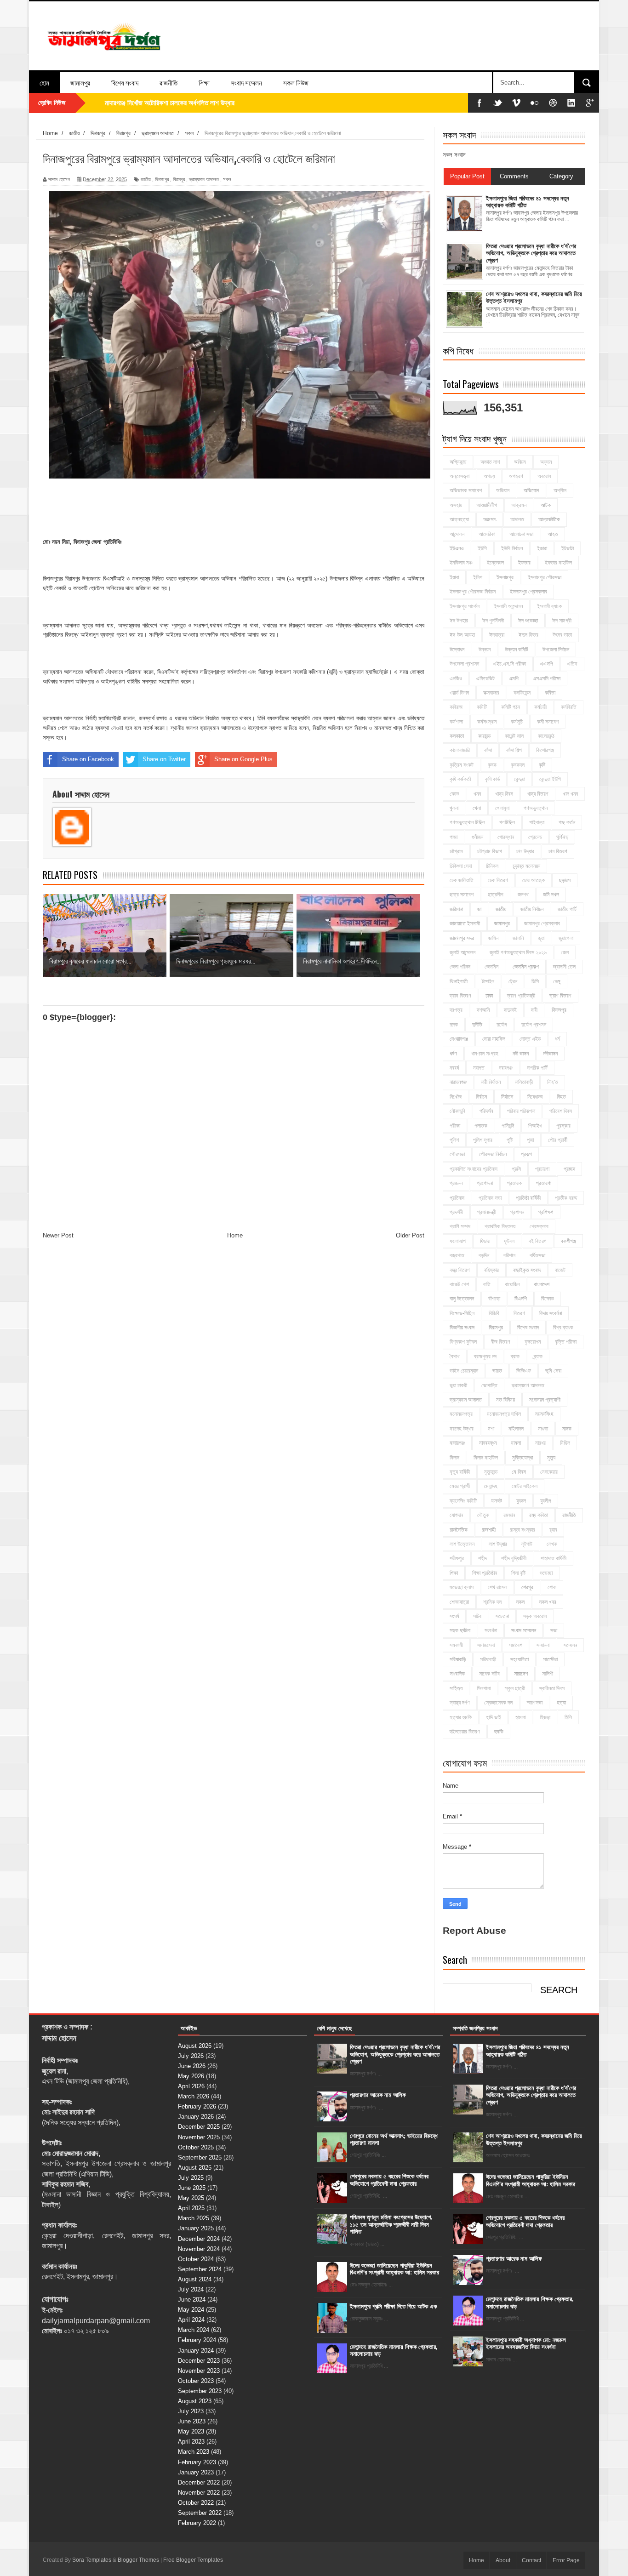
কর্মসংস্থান (487, 722)
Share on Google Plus (243, 759)
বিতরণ (519, 1313)
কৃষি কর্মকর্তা (460, 779)
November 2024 (199, 2249)
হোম (44, 82)
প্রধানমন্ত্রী (487, 1212)
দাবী (534, 1010)
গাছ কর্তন (567, 822)
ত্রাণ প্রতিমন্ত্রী (521, 996)
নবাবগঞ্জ (506, 1068)
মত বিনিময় (505, 1400)
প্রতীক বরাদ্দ (566, 1198)
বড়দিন (484, 1255)
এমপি (514, 678)
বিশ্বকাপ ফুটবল (463, 1342)
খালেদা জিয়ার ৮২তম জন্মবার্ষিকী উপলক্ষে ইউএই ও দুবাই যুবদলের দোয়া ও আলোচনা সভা (201, 103)
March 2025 (194, 2218)
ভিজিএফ (524, 1371)
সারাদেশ (521, 1674)
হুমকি (499, 1732)
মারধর (540, 1443)
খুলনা (454, 808)
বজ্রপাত (457, 1255)
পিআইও (535, 1126)
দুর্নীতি (477, 1025)
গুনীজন (477, 837)
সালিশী (548, 1674)
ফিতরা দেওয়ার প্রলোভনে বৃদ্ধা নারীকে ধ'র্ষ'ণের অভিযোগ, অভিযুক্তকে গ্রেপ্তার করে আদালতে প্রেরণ (395, 2054)
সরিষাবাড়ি (458, 1659)
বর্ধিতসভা (537, 1255)
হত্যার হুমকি (461, 1717)
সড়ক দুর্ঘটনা (460, 1630)
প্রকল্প (526, 1154)
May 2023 (191, 2431)
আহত (553, 534)
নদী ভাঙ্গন (521, 1054)
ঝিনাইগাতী (459, 981)
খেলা (477, 808)
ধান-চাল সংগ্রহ (485, 1054)
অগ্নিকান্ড (458, 462)
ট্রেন (513, 981)
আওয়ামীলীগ (487, 505)
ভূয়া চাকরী (458, 1385)
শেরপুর (527, 1587)
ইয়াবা (454, 577)
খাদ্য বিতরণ (538, 794)
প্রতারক (514, 1183)
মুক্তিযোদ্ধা (522, 1458)
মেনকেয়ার (549, 1472)
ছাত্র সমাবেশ (462, 895)
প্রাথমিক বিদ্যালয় (500, 1226)
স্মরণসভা (535, 1703)
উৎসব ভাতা (562, 635)
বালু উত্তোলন (462, 1299)
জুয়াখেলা (566, 938)
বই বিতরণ (538, 1241)
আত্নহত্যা (459, 519)
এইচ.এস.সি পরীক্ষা (510, 664)
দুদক (454, 1025)
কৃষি (542, 765)
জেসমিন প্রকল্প (526, 967)
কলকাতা (457, 736)
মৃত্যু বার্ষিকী (460, 1472)
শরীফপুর (457, 1558)
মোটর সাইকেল (525, 1486)
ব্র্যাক (538, 1356)
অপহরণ (516, 476)
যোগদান (456, 1515)
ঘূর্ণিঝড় (562, 837)
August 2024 (195, 2279)
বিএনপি (521, 1299)
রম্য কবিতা (539, 1515)
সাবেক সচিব (489, 1674)
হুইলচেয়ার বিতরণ (465, 1732)
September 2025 (200, 2157)
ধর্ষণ (453, 1054)
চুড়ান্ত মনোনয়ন (526, 866)
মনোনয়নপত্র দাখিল (504, 1414)
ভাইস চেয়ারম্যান (464, 1371)
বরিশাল (509, 1255)
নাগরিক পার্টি (537, 1068)
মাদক (567, 1429)
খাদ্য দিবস (504, 794)
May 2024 (191, 2310)
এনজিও (456, 678)
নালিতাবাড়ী (524, 1082)
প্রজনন (456, 1183)
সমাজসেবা (486, 1645)
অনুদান (546, 462)
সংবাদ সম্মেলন (246, 82)
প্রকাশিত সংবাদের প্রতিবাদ (474, 1169)
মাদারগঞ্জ (457, 1443)
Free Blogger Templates (193, 2560)
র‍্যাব (553, 1530)
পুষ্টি (510, 1140)
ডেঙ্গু (557, 981)
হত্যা (561, 1703)
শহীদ (482, 1558)
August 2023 (195, 2401)
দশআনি (483, 1010)
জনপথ (523, 895)
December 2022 (199, 2482)
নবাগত (479, 1068)
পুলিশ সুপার (483, 1140)
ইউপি (482, 548)
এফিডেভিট (485, 678)
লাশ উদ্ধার (498, 1544)
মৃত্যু (551, 1458)
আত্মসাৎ (490, 519)
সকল (227, 179)
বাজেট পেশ (459, 1284)
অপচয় (489, 476)
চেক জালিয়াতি (462, 880)
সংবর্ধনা (491, 1630)
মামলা (516, 1443)
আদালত (517, 519)
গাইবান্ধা (537, 822)
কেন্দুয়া (520, 779)
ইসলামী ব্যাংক (549, 606)
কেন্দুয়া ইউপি (550, 779)
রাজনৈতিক (459, 1530)
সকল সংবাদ (454, 155)
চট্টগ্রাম (456, 851)
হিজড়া (545, 1717)
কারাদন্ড (484, 736)
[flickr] (535, 103)
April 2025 (191, 2208)
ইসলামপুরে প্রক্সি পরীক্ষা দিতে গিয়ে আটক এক (393, 2306)
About (503, 2560)
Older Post (410, 1235)
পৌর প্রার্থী (558, 1140)
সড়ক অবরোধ (535, 1616)
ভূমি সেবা (553, 1371)
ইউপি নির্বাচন (512, 548)
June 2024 (192, 2300)
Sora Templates (92, 2560)
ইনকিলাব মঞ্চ (461, 563)
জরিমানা (456, 909)
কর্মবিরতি (569, 707)
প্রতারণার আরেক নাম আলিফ (378, 2095)
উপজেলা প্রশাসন (464, 664)
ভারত (497, 1371)
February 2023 (197, 2462)
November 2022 (199, 2493)
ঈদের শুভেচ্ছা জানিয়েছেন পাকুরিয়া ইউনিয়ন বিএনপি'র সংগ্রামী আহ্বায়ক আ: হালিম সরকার (394, 2269)
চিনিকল (492, 866)
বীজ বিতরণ (501, 1342)
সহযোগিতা (520, 1659)
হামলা (520, 1717)
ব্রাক (515, 1356)
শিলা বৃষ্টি (518, 1573)
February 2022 (197, 2523)
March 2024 (194, 2330)
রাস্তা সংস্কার (522, 1530)
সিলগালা (484, 1688)
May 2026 (191, 2076)
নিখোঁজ (456, 1097)
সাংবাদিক (457, 1674)
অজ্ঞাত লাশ (490, 462)
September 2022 (200, 2513)
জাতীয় (146, 179)
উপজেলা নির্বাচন (556, 650)
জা (479, 909)
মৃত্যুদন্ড (491, 1472)
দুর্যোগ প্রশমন (534, 1025)
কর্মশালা (456, 722)
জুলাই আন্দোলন (462, 952)
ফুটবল (509, 1241)
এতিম (572, 664)
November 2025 (199, 2137)
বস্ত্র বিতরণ (460, 1270)
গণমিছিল (507, 822)
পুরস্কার (563, 1126)
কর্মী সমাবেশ (548, 722)
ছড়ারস (565, 880)
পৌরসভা (457, 1154)
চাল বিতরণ (558, 851)
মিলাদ (454, 1458)
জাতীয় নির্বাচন (532, 909)
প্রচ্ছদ (569, 1169)
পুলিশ (454, 1140)
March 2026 (194, 2096)
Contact (531, 2560)
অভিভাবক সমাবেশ (466, 490)
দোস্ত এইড (530, 1039)
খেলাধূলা (502, 808)
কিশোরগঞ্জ (545, 750)
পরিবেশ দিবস (561, 1111)
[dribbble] (553, 103)
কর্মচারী (540, 707)
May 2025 (191, 2198)
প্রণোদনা (485, 1183)
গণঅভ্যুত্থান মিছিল (467, 822)
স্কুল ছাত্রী (515, 1688)
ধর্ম (557, 1039)
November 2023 (199, 2371)
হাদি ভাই (494, 1717)
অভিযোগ (531, 490)
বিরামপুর (179, 179)
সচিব (477, 1616)
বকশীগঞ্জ (568, 1241)
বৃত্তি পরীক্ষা (566, 1342)
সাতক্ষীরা (550, 1659)
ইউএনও (457, 548)
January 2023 (196, 2472)
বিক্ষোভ (548, 1299)
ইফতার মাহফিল (558, 563)
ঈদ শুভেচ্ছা (528, 621)
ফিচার (485, 1241)
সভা (554, 1630)
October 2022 (196, 2503)
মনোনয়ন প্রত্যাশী (545, 1400)
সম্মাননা (543, 1645)
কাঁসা (488, 750)
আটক (546, 505)
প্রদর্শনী (456, 1212)
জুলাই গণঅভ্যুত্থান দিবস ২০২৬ (518, 952)
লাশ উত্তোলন (462, 1544)
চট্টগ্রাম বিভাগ (490, 851)
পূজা (530, 1140)
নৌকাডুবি (457, 1111)
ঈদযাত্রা (497, 635)
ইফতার (524, 563)
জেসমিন (491, 967)
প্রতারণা (544, 1183)
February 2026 (197, 2106)
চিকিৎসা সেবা (461, 866)
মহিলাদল (516, 1429)
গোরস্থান (506, 837)
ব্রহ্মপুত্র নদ (485, 1356)
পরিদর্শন (486, 1111)
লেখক (552, 1544)
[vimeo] (516, 103)
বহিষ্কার (491, 1270)
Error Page (566, 2560)
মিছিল (565, 1443)
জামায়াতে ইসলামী (465, 923)
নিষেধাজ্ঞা (535, 1097)
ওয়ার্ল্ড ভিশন (459, 693)
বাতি (487, 1284)
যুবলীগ (546, 1501)
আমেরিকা (487, 534)
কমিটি (482, 707)
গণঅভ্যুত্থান (536, 808)
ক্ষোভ (454, 794)
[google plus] (590, 103)
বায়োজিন (512, 1284)
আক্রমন (519, 505)
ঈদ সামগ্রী (562, 621)
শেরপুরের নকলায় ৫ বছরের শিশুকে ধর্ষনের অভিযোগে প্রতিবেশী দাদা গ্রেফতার (389, 2180)
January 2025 (196, 2228)
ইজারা (542, 548)
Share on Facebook (88, 759)
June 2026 (192, 2066)
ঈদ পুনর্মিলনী (493, 621)
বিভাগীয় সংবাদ (462, 1328)
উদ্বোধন (457, 650)
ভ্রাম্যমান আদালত (204, 179)
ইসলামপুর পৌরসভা (545, 577)
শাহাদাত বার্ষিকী (554, 1558)
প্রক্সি (516, 1169)
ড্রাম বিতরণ (460, 996)
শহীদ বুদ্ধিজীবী (514, 1558)
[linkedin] (571, 103)
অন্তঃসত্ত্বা (460, 476)
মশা (491, 1429)
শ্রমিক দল (492, 1602)
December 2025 (199, 2127)
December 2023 (199, 2361)
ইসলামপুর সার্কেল (465, 606)
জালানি (518, 938)
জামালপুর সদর (462, 938)
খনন (477, 794)
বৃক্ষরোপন (533, 1342)
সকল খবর (548, 1602)
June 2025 (192, 2188)
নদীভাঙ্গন (550, 1054)
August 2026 (195, 2046)
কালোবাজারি (460, 750)
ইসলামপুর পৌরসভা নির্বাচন (473, 592)
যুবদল (521, 1501)
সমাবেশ (516, 1645)
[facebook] (480, 103)
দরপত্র (456, 1010)
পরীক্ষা (455, 1126)
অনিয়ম (520, 462)
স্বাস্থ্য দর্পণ (460, 1703)
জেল (565, 952)
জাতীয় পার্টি (567, 909)
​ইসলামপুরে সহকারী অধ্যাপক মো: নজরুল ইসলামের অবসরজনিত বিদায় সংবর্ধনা (526, 2344)
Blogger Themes (138, 2560)
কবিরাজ (456, 707)
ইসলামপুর (505, 577)
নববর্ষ (454, 1068)
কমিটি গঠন (511, 707)
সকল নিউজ (296, 82)
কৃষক (492, 765)
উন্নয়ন (485, 650)
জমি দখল (551, 895)
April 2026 (191, 2086)
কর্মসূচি (517, 722)
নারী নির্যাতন (491, 1082)
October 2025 (196, 2147)
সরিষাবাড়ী (488, 1659)
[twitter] (498, 103)
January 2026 (196, 2117)
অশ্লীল (560, 490)
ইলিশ (478, 577)
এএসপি (547, 664)
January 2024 (196, 2351)
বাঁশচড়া (494, 1299)
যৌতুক (483, 1515)
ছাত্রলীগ (496, 895)
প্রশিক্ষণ (546, 1212)
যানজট (497, 1501)
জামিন (493, 938)
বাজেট (560, 1270)
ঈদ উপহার (459, 621)
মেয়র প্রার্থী (460, 1486)
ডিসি (535, 981)
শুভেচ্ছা (546, 1573)
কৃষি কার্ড (492, 779)
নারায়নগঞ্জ (458, 1082)
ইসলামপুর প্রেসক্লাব (528, 592)
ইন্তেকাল (495, 563)
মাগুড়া (543, 1429)
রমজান (509, 1515)
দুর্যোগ (502, 1025)
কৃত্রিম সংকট (462, 765)
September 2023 (200, 2391)
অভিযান (503, 490)
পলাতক (481, 1126)
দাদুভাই (510, 1010)
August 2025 (195, 2168)
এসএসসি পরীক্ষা (547, 678)
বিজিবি (494, 1313)
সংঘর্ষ (454, 1616)
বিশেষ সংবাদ (125, 82)
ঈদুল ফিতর (528, 635)
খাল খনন (570, 794)
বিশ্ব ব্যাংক (563, 1328)
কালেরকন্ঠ (546, 736)
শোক (552, 1587)
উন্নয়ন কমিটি (517, 650)
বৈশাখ (455, 1356)
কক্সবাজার (491, 693)
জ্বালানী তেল (564, 967)
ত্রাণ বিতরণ (560, 996)
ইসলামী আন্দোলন (508, 606)
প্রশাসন (517, 1212)
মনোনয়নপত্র (461, 1414)
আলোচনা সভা (521, 534)
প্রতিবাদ (457, 1198)
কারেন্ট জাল (514, 736)
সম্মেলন (570, 1645)
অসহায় (456, 505)
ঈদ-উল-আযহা (462, 635)
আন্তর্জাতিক (549, 519)
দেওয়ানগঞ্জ (459, 1039)
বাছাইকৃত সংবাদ (527, 1270)
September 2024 (200, 2269)
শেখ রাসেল (497, 1587)
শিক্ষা (204, 82)
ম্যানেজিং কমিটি (463, 1501)
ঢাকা (489, 996)
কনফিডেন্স (522, 693)
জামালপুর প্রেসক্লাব (542, 923)
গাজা (454, 837)
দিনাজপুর (162, 179)
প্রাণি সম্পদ (460, 1226)
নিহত (561, 1097)
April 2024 (191, 2320)
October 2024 (196, 2259)
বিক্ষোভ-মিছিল (462, 1313)
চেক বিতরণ (498, 880)
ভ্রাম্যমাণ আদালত (528, 1385)
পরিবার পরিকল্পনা (521, 1111)
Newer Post (58, 1235)
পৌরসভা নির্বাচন (493, 1154)
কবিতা (550, 693)
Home (235, 1235)
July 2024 (191, 2289)
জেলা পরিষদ (460, 967)
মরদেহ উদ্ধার (462, 1429)
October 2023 (196, 2381)
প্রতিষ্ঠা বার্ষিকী (528, 1198)
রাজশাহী (489, 1530)
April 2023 (191, 2442)
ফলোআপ (458, 1241)
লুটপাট (527, 1544)
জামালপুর (80, 82)
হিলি (568, 1717)
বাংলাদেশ (542, 1284)
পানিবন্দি (508, 1126)
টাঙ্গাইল (488, 981)
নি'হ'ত (553, 1082)
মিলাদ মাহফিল (486, 1458)
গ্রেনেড (535, 837)
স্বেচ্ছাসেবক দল (498, 1703)
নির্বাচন (481, 1097)
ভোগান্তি (489, 1385)
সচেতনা (502, 1616)
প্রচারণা (542, 1169)
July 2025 (191, 2178)
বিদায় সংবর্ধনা (551, 1313)
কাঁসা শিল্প (514, 750)
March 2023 (194, 2452)
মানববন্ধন (488, 1443)
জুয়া (541, 938)
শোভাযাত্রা (459, 1602)
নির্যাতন (507, 1097)
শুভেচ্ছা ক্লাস (462, 1587)
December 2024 (199, 2239)
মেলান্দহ (491, 1486)
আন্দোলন (457, 534)
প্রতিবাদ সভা (490, 1198)
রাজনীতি (168, 82)
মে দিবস (519, 1472)
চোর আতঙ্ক (534, 880)
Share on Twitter (164, 759)
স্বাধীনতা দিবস (552, 1688)
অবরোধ (544, 476)
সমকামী (456, 1645)
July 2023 (191, 2411)
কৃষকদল (518, 765)
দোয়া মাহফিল (494, 1039)
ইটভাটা (568, 548)
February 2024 (197, 2340)
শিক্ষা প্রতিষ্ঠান (485, 1573)
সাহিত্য (456, 1688)
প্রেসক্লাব (539, 1226)
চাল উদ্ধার (525, 851)
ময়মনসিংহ (544, 1414)
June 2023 (192, 2421)
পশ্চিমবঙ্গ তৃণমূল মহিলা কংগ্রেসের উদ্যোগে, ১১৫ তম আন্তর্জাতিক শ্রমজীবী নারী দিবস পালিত (391, 2224)
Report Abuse (474, 1930)
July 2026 (191, 2056)
